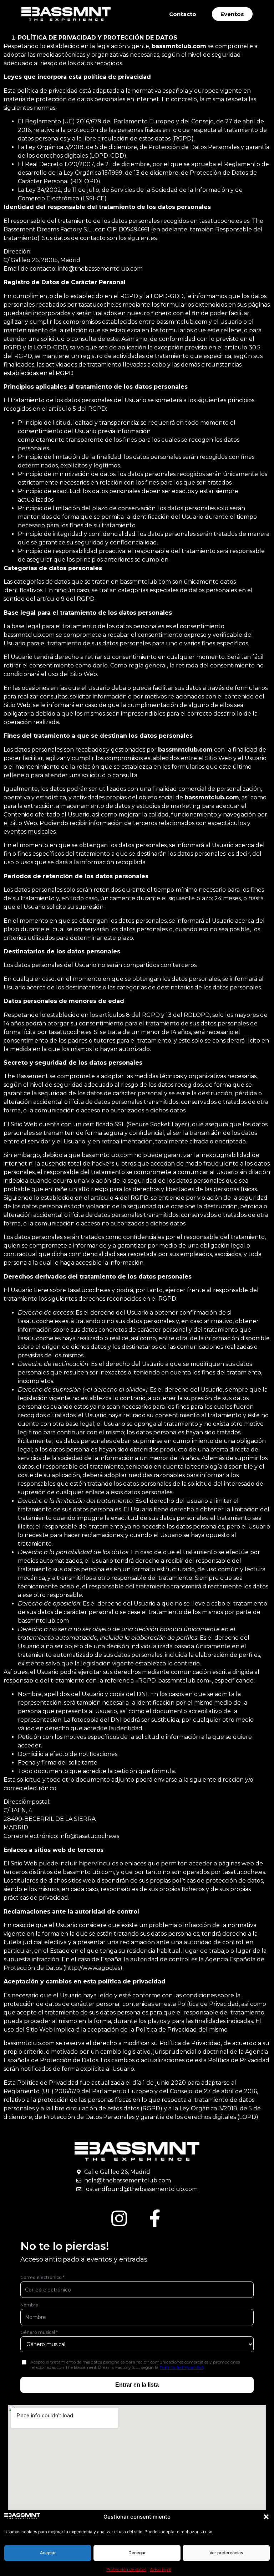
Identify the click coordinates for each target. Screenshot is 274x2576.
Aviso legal (161, 2569)
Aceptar (48, 2553)
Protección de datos (126, 2569)
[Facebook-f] (155, 2218)
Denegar (137, 2553)
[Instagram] (119, 2218)
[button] (266, 2517)
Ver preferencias (226, 2553)
